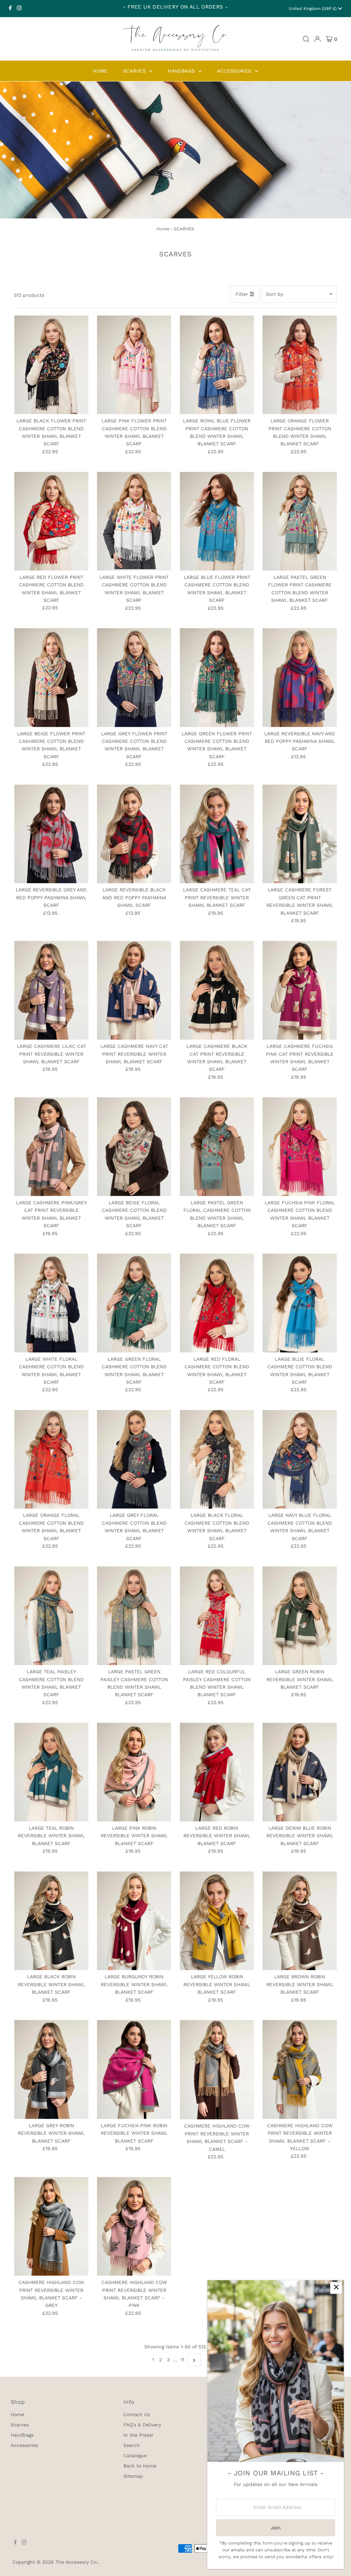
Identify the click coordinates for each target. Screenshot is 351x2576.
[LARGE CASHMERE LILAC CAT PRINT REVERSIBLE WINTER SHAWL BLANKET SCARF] (51, 990)
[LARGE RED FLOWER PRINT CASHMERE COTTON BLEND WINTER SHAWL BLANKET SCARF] (51, 521)
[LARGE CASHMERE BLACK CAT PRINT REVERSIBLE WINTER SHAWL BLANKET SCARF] (217, 990)
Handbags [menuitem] (182, 71)
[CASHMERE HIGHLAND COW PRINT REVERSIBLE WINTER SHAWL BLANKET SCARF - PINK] (134, 2226)
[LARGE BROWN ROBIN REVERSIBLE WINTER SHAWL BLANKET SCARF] (300, 1921)
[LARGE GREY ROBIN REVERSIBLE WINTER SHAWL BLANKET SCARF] (51, 2070)
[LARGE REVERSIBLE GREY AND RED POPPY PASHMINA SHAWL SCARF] (51, 834)
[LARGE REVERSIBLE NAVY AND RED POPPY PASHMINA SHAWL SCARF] (300, 678)
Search (132, 2445)
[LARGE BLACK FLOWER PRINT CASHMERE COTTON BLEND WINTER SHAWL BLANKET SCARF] (51, 365)
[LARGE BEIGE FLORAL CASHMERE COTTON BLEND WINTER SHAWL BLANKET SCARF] (134, 1147)
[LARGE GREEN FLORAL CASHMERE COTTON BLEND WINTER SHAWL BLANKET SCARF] (134, 1303)
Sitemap (133, 2476)
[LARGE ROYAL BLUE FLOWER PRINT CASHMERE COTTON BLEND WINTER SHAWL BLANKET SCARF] (217, 365)
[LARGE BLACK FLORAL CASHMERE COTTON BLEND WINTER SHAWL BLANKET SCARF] (217, 1460)
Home (163, 229)
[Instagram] (19, 9)
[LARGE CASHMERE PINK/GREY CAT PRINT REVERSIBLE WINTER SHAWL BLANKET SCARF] (51, 1147)
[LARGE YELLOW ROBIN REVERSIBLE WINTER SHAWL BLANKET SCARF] (217, 1921)
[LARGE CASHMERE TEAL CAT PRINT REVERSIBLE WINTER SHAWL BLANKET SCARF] (217, 834)
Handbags (22, 2435)
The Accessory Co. (77, 2562)
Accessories (24, 2445)
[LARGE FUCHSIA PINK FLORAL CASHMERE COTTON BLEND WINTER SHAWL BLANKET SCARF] (300, 1147)
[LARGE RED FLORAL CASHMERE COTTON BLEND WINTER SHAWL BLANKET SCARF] (217, 1303)
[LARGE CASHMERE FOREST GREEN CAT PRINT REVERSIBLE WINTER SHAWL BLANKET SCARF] (300, 834)
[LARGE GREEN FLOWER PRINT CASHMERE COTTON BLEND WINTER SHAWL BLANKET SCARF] (217, 678)
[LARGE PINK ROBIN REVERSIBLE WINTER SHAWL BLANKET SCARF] (134, 1772)
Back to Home (140, 2466)
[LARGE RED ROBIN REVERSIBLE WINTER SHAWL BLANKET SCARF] (217, 1772)
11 (182, 2360)
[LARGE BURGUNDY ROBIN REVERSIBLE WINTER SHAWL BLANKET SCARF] (134, 1921)
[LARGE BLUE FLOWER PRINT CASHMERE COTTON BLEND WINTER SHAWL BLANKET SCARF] (217, 521)
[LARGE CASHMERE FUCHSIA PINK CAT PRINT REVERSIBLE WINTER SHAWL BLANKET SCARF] (300, 990)
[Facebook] (10, 9)
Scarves (20, 2425)
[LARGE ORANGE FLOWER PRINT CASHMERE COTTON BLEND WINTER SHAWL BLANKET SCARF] (300, 365)
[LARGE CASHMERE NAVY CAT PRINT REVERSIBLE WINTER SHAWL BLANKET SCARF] (134, 990)
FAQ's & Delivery (142, 2425)
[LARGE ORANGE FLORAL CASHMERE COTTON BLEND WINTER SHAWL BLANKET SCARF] (51, 1460)
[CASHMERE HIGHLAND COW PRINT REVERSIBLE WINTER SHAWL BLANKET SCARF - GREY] (51, 2226)
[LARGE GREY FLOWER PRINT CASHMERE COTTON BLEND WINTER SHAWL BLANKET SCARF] (134, 678)
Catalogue (135, 2456)
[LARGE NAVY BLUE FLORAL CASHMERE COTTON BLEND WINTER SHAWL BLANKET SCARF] (300, 1460)
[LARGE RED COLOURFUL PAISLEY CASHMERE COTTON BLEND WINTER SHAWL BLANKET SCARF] (217, 1616)
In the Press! (138, 2435)
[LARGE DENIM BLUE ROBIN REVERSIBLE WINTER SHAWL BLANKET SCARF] (300, 1772)
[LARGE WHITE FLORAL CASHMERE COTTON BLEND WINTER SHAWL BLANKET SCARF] (51, 1303)
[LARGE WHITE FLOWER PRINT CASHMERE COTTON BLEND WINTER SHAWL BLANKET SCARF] (134, 521)
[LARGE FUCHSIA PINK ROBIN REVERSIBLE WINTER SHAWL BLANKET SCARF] (134, 2070)
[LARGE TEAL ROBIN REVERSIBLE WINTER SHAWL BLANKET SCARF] (51, 1772)
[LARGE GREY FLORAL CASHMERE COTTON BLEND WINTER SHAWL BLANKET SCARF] (134, 1460)
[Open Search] (306, 39)
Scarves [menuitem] (135, 71)
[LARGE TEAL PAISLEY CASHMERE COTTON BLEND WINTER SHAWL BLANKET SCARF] (51, 1616)
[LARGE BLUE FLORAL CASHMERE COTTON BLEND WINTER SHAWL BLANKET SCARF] (300, 1303)
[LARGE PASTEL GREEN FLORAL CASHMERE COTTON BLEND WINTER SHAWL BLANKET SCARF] (217, 1147)
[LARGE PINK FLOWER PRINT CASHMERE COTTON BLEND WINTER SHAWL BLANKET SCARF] (134, 365)
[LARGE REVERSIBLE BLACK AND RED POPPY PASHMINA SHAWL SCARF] (134, 834)
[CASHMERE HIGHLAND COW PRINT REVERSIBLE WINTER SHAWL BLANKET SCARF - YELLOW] (300, 2070)
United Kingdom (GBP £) (313, 9)
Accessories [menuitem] (235, 71)
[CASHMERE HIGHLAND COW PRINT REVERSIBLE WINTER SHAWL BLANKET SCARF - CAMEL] (217, 2070)
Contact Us (137, 2414)
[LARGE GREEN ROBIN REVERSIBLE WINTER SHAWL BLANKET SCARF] (300, 1616)
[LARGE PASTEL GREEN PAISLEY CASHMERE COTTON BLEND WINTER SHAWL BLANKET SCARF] (134, 1616)
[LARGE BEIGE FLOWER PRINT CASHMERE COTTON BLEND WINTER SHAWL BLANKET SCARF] (51, 678)
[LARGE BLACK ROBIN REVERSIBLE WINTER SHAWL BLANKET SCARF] (51, 1921)
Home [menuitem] (100, 71)
